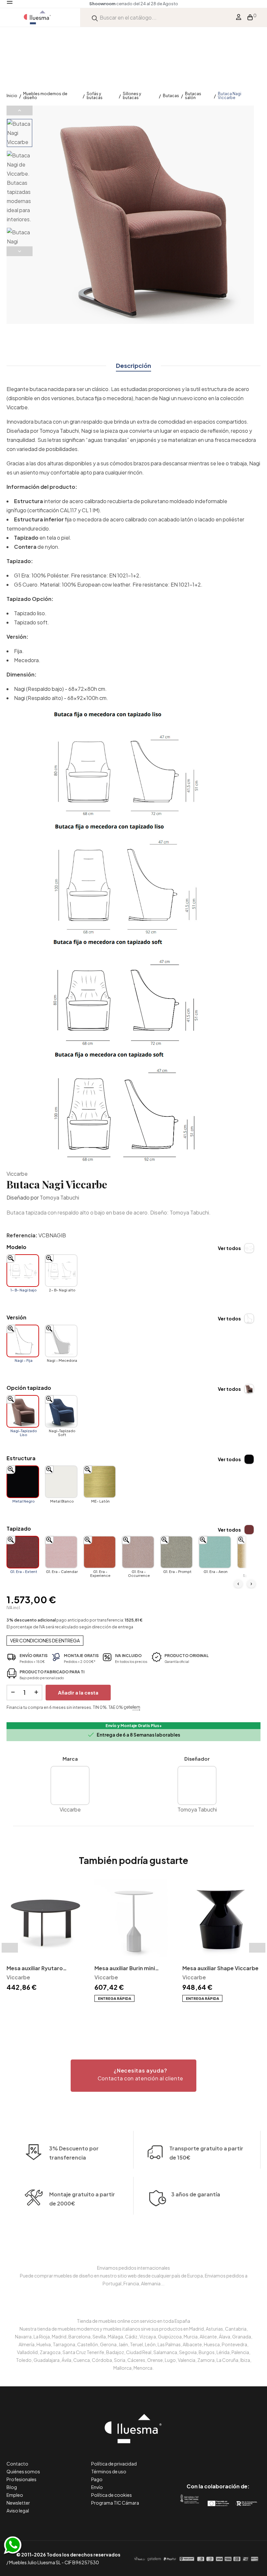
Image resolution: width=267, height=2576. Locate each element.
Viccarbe (17, 1174)
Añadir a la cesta (78, 1692)
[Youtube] (247, 2459)
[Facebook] (189, 2459)
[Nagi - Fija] (23, 1341)
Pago (97, 2479)
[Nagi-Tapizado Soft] (61, 1411)
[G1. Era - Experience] (100, 1552)
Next (20, 251)
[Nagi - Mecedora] (61, 1341)
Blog (12, 2487)
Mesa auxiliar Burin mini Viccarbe (125, 1969)
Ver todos (229, 1248)
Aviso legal (18, 2511)
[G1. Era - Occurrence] (138, 1552)
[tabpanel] (46, 1936)
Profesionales (21, 2479)
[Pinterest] (203, 2459)
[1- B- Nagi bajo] (23, 1271)
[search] (95, 17)
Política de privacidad (114, 2464)
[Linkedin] (218, 2459)
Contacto (17, 2464)
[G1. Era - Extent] (23, 1552)
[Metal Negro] (23, 1482)
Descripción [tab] (133, 365)
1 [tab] (130, 2014)
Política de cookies (112, 2495)
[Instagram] (233, 2459)
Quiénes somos (23, 2471)
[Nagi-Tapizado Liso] (23, 1411)
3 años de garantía (196, 2194)
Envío (97, 2487)
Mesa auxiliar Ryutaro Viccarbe (35, 1969)
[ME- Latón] (100, 1482)
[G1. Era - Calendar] (61, 1552)
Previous (20, 110)
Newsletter (18, 2503)
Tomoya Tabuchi (59, 1197)
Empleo (15, 2495)
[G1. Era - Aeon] (215, 1552)
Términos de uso (109, 2471)
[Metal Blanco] (61, 1482)
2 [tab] (137, 2014)
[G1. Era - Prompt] (176, 1552)
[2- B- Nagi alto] (61, 1271)
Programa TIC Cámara (115, 2503)
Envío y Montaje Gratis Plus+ (134, 1726)
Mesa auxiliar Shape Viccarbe (220, 1968)
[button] (133, 2076)
